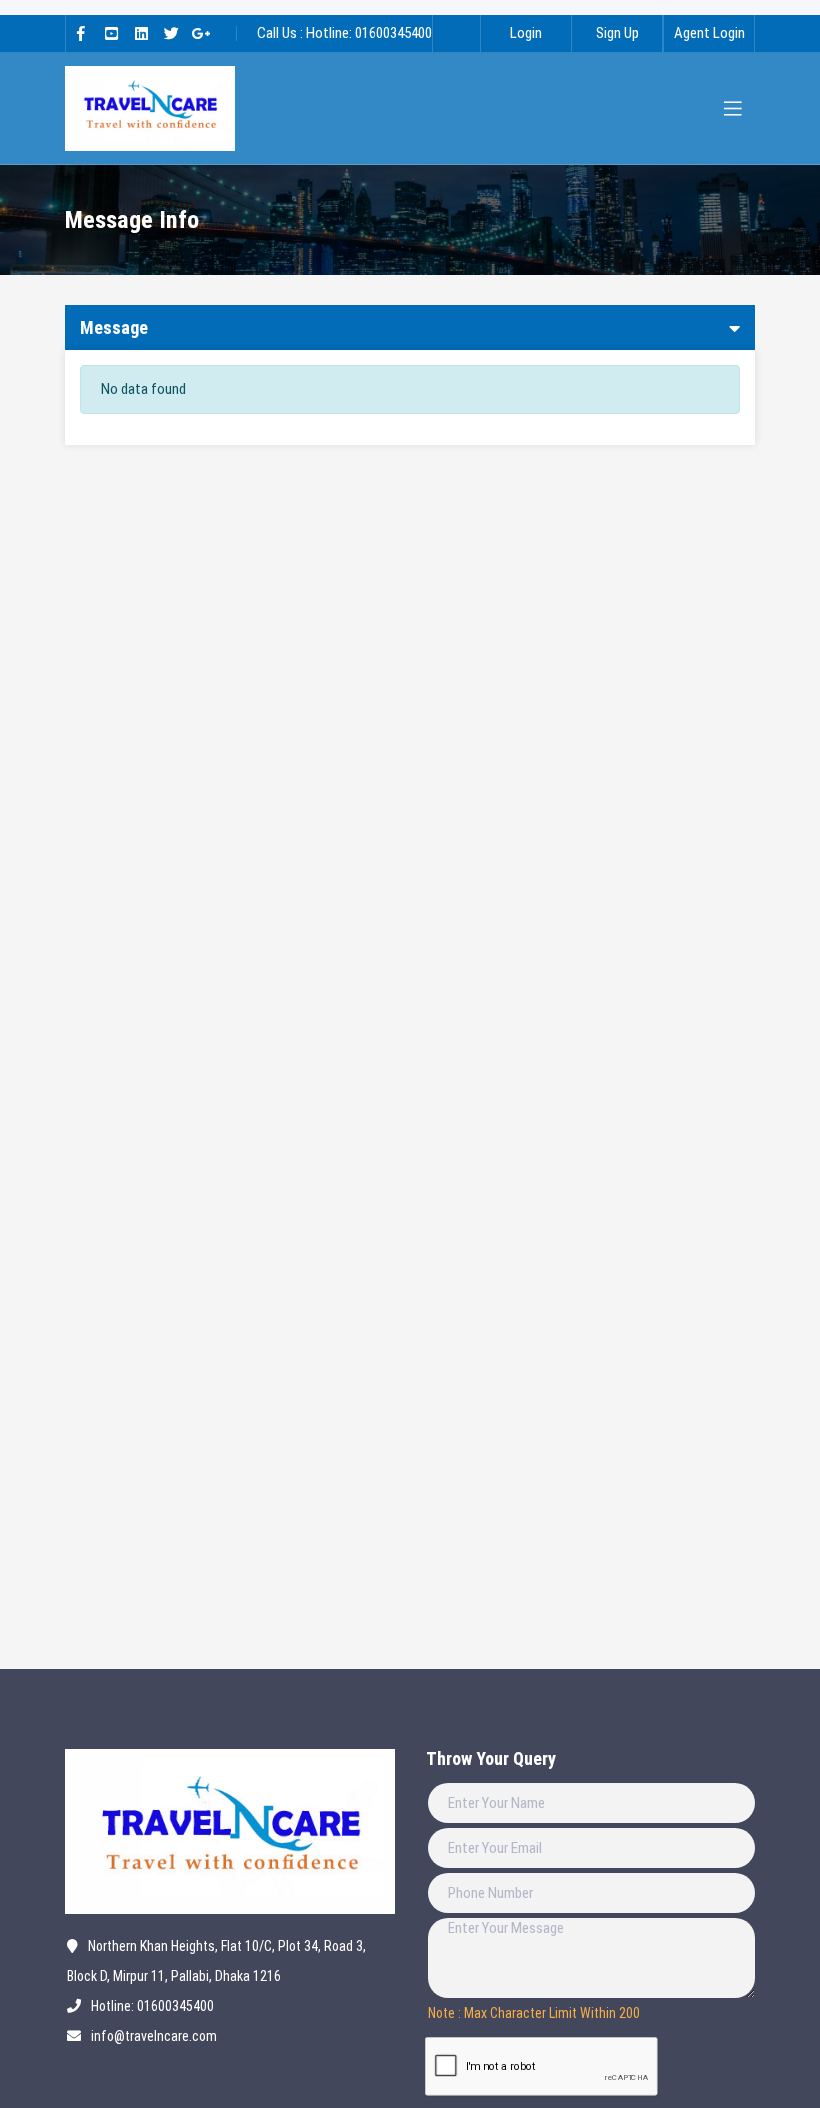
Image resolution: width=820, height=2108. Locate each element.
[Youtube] (111, 34)
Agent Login (709, 33)
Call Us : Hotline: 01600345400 (344, 33)
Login (526, 33)
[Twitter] (171, 34)
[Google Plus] (201, 34)
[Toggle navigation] (733, 109)
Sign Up (617, 33)
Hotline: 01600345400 (152, 2006)
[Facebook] (81, 34)
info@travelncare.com (154, 2036)
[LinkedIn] (141, 34)
